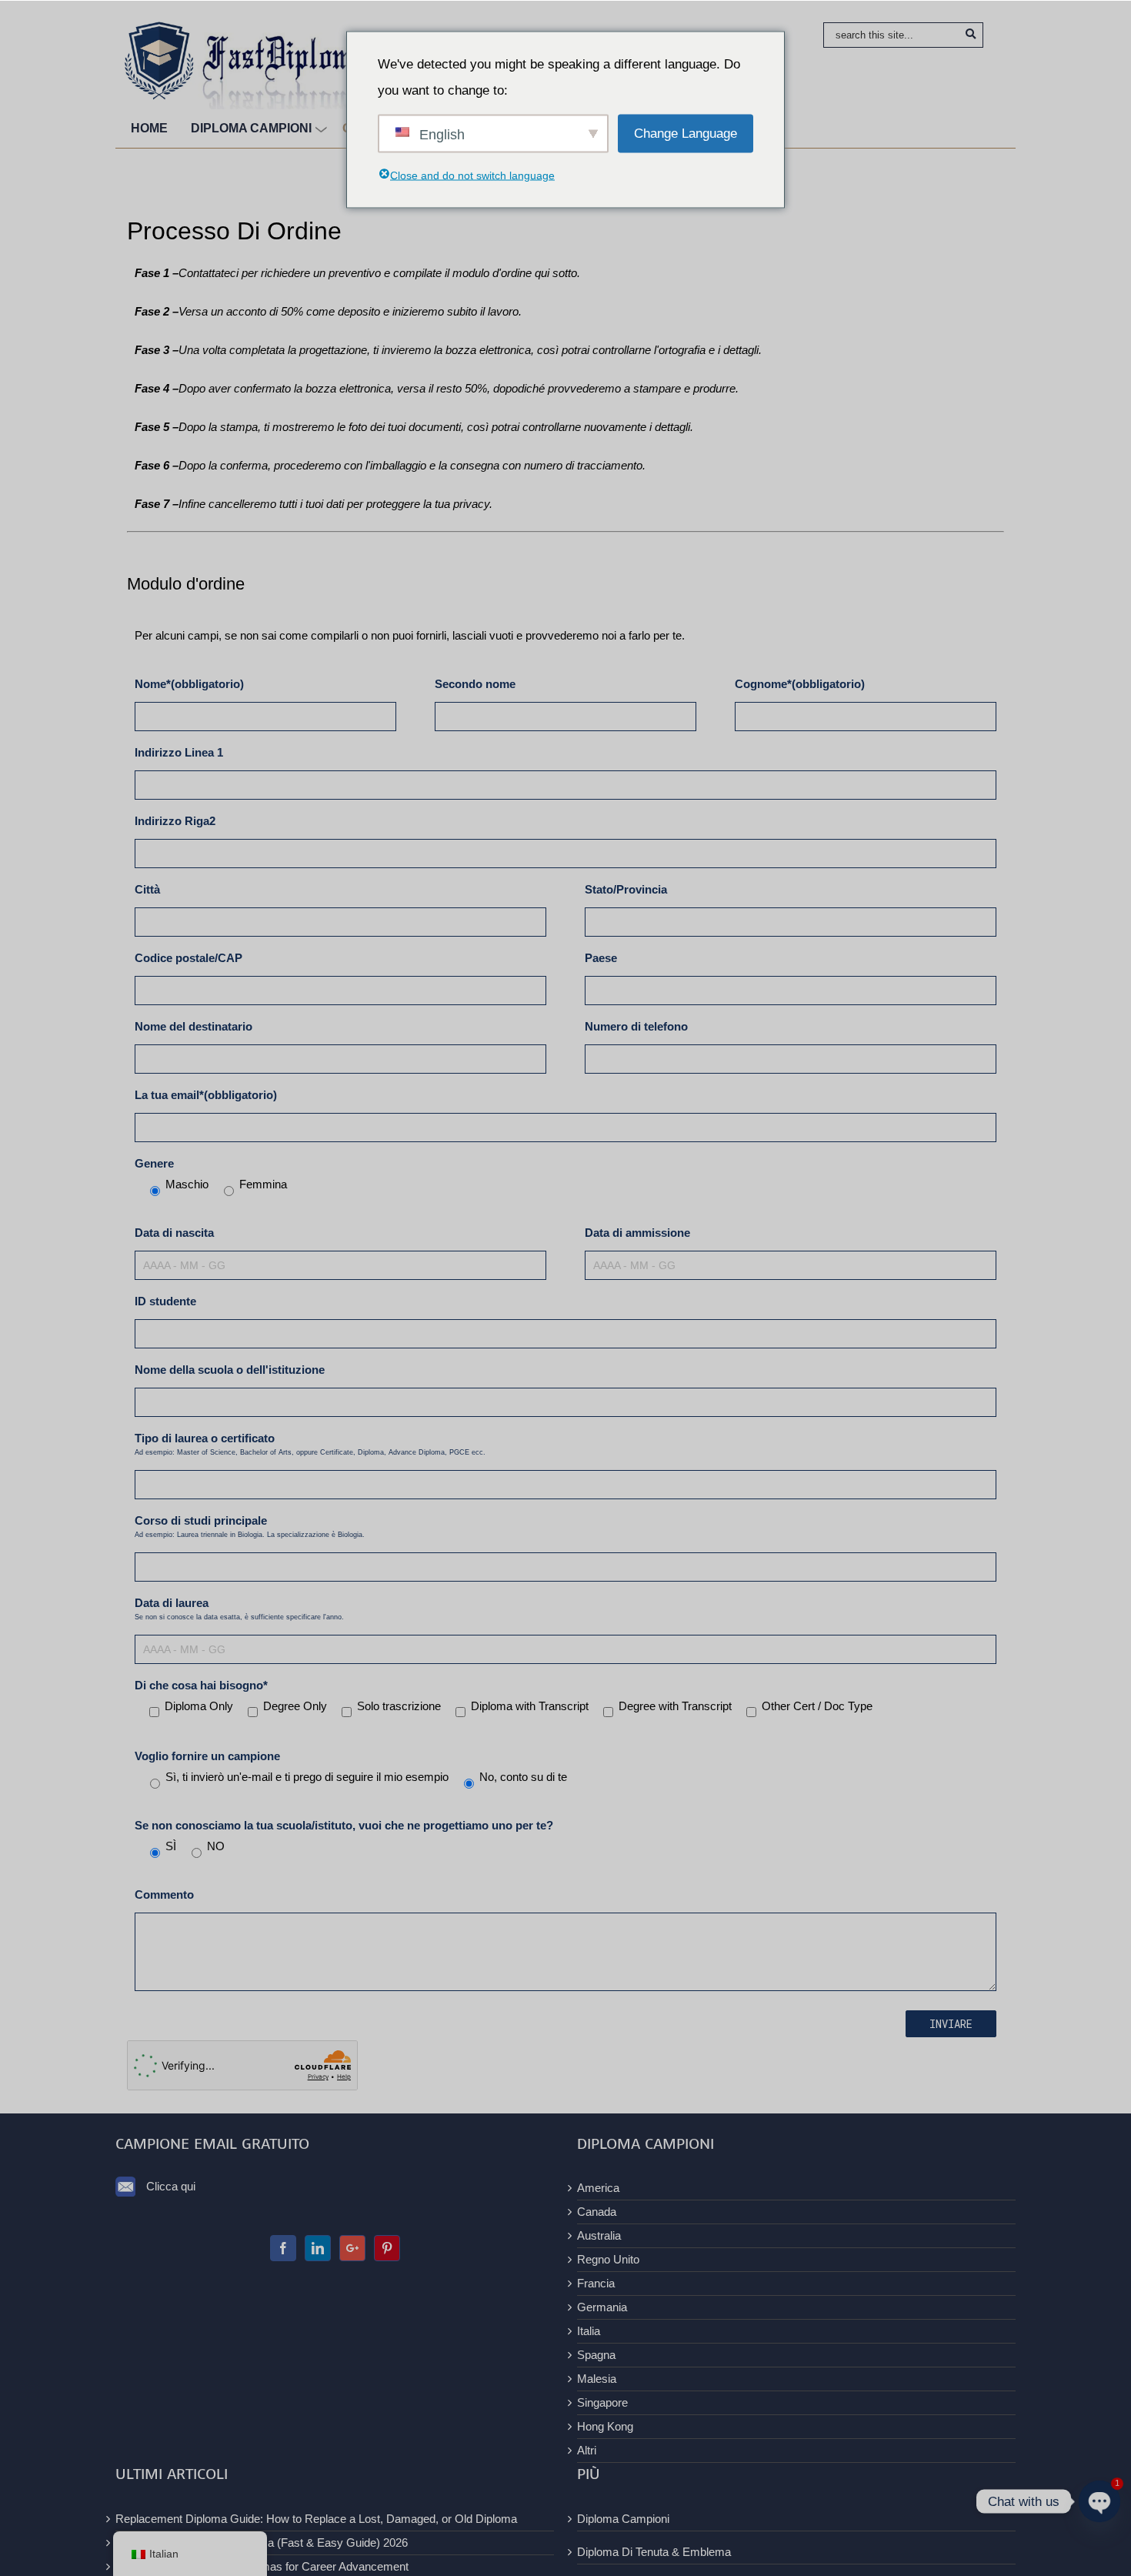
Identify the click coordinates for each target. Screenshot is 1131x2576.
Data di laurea (239, 1609)
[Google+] (352, 2248)
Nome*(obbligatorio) (189, 684)
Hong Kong (605, 2426)
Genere (154, 1163)
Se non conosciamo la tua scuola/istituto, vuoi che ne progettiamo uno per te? (344, 1825)
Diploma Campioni (623, 2519)
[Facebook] (283, 2248)
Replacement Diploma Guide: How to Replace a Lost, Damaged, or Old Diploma (316, 2519)
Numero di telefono (636, 1026)
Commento (164, 1894)
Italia (589, 2331)
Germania (602, 2307)
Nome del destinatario (194, 1026)
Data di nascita (174, 1233)
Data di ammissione (637, 1233)
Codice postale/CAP (188, 958)
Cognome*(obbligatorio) (800, 684)
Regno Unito (608, 2259)
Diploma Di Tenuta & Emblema (654, 2552)
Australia (599, 2235)
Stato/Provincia (626, 889)
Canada (597, 2212)
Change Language (686, 133)
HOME (149, 128)
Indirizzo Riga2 (175, 821)
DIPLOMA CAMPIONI (251, 128)
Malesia (597, 2379)
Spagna (596, 2355)
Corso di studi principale (250, 1526)
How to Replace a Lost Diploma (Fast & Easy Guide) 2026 (262, 2543)
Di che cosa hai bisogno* (201, 1685)
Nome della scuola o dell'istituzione (230, 1370)
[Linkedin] (318, 2248)
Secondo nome (475, 684)
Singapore (602, 2402)
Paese (601, 958)
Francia (596, 2283)
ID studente (165, 1301)
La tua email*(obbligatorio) (206, 1095)
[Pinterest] (387, 2248)
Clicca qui (171, 2186)
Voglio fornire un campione (207, 1756)
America (598, 2188)
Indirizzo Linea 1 (179, 752)
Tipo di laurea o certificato (310, 1444)
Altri (587, 2450)
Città (147, 889)
